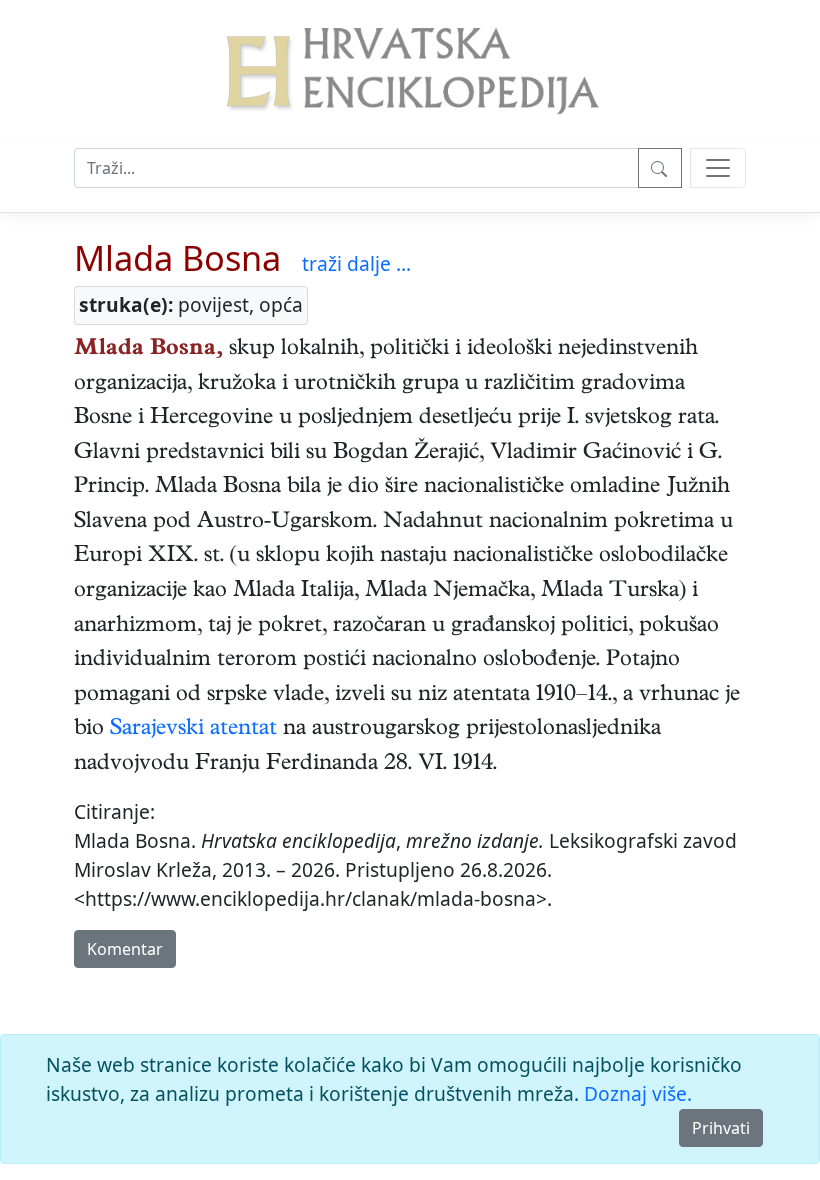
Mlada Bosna (177, 257)
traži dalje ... (356, 263)
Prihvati (721, 1128)
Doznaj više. (638, 1093)
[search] (718, 168)
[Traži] (660, 168)
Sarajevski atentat (193, 730)
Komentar (125, 949)
